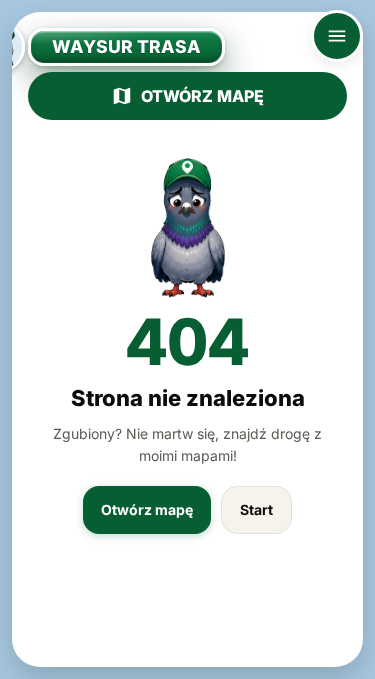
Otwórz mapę (202, 96)
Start (256, 509)
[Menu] (337, 36)
